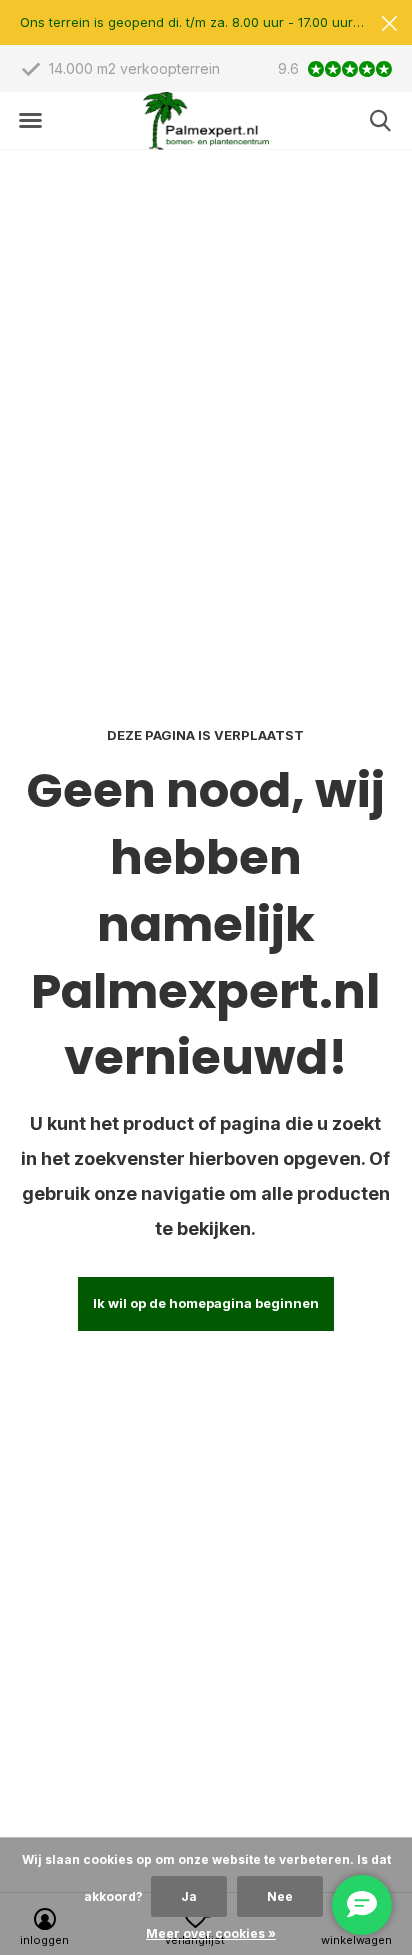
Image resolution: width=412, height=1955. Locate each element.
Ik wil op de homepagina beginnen (206, 1303)
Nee (280, 1896)
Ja (189, 1896)
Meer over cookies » (211, 1933)
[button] (30, 121)
